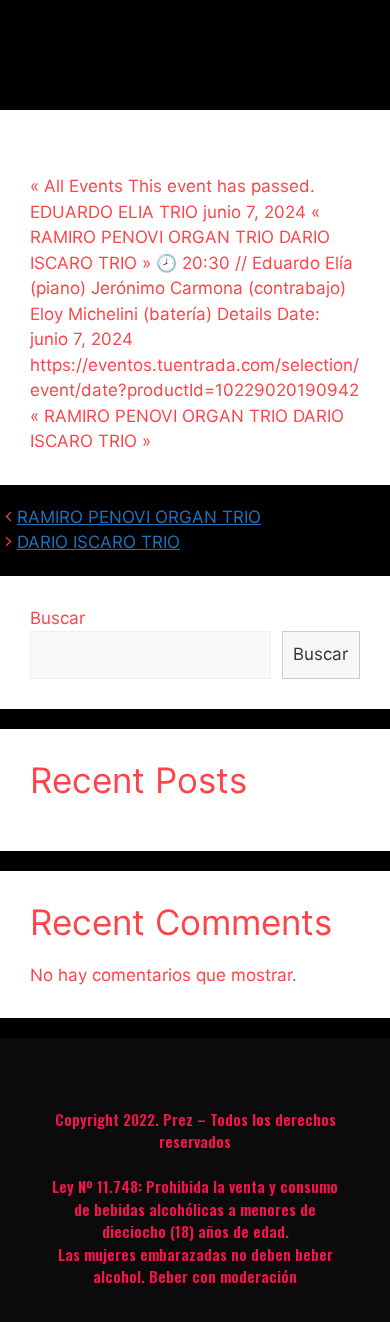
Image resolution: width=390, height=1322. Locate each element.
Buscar (57, 618)
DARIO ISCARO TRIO (98, 542)
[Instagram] (195, 1069)
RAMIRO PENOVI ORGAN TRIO (139, 517)
